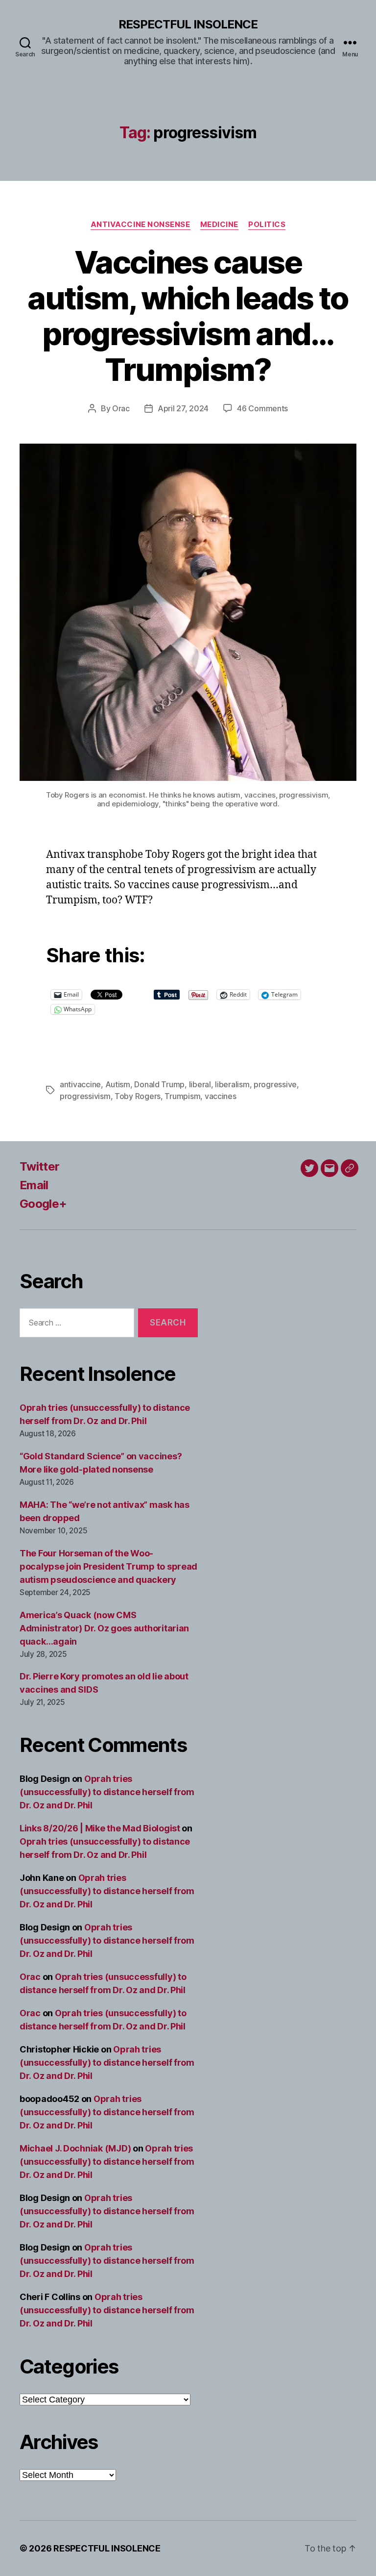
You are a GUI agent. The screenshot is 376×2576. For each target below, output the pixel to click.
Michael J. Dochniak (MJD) (75, 2148)
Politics (267, 225)
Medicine (219, 225)
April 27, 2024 (183, 408)
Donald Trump (159, 1084)
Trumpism (182, 1096)
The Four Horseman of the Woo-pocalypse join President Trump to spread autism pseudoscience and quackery (108, 1566)
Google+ (43, 1204)
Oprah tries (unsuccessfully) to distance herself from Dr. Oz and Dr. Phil (107, 1792)
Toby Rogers (138, 1096)
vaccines (221, 1096)
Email (34, 1185)
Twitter (39, 1166)
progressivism (85, 1096)
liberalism (232, 1084)
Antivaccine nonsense (141, 225)
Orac (121, 408)
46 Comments (262, 408)
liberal (200, 1084)
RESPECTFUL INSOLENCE (188, 25)
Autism (118, 1084)
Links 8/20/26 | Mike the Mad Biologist (100, 1828)
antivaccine (80, 1084)
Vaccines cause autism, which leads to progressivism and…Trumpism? (188, 316)
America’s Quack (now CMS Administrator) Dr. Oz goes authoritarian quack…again (104, 1628)
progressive (275, 1084)
